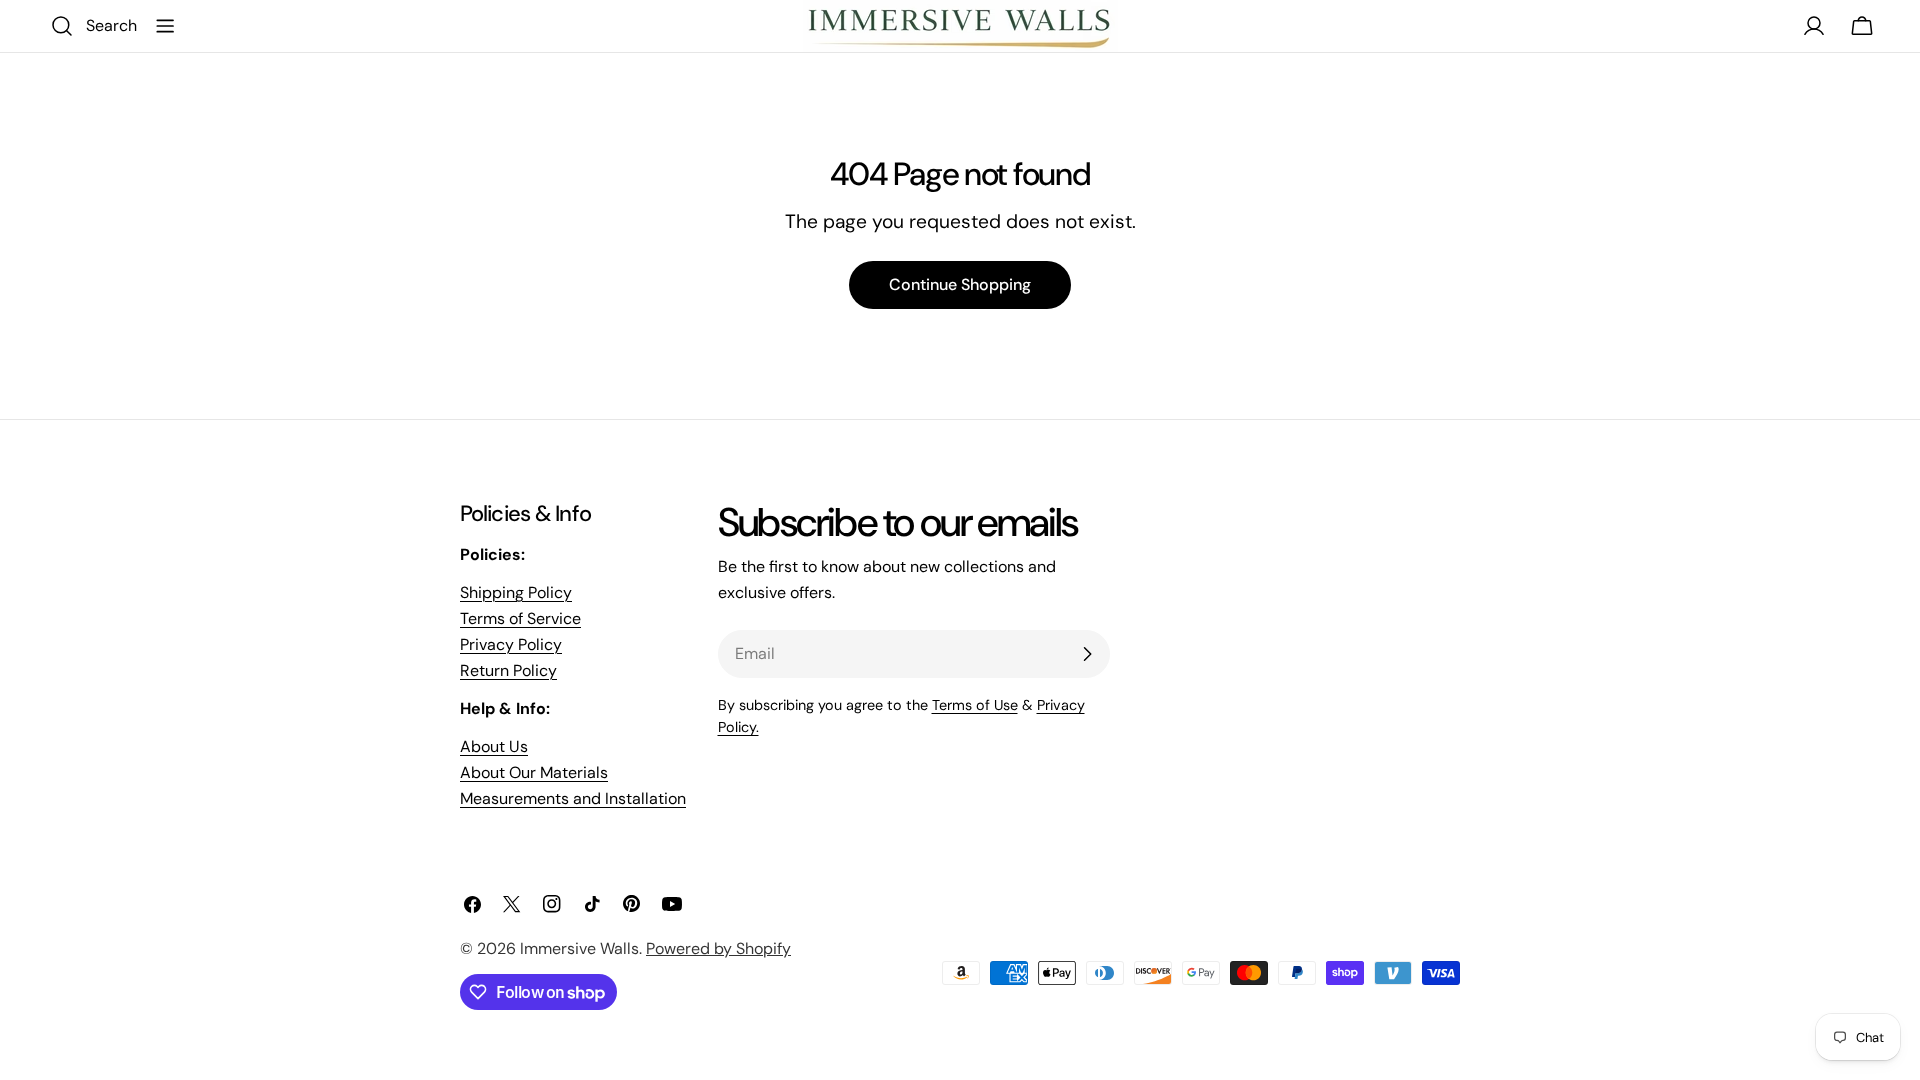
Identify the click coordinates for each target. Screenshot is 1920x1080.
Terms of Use (975, 705)
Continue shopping (960, 284)
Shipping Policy (516, 592)
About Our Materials (534, 772)
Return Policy (508, 670)
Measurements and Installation (573, 798)
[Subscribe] (1087, 654)
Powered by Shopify (718, 948)
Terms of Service (520, 618)
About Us (494, 746)
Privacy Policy (511, 644)
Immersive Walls (579, 948)
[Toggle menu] (165, 26)
